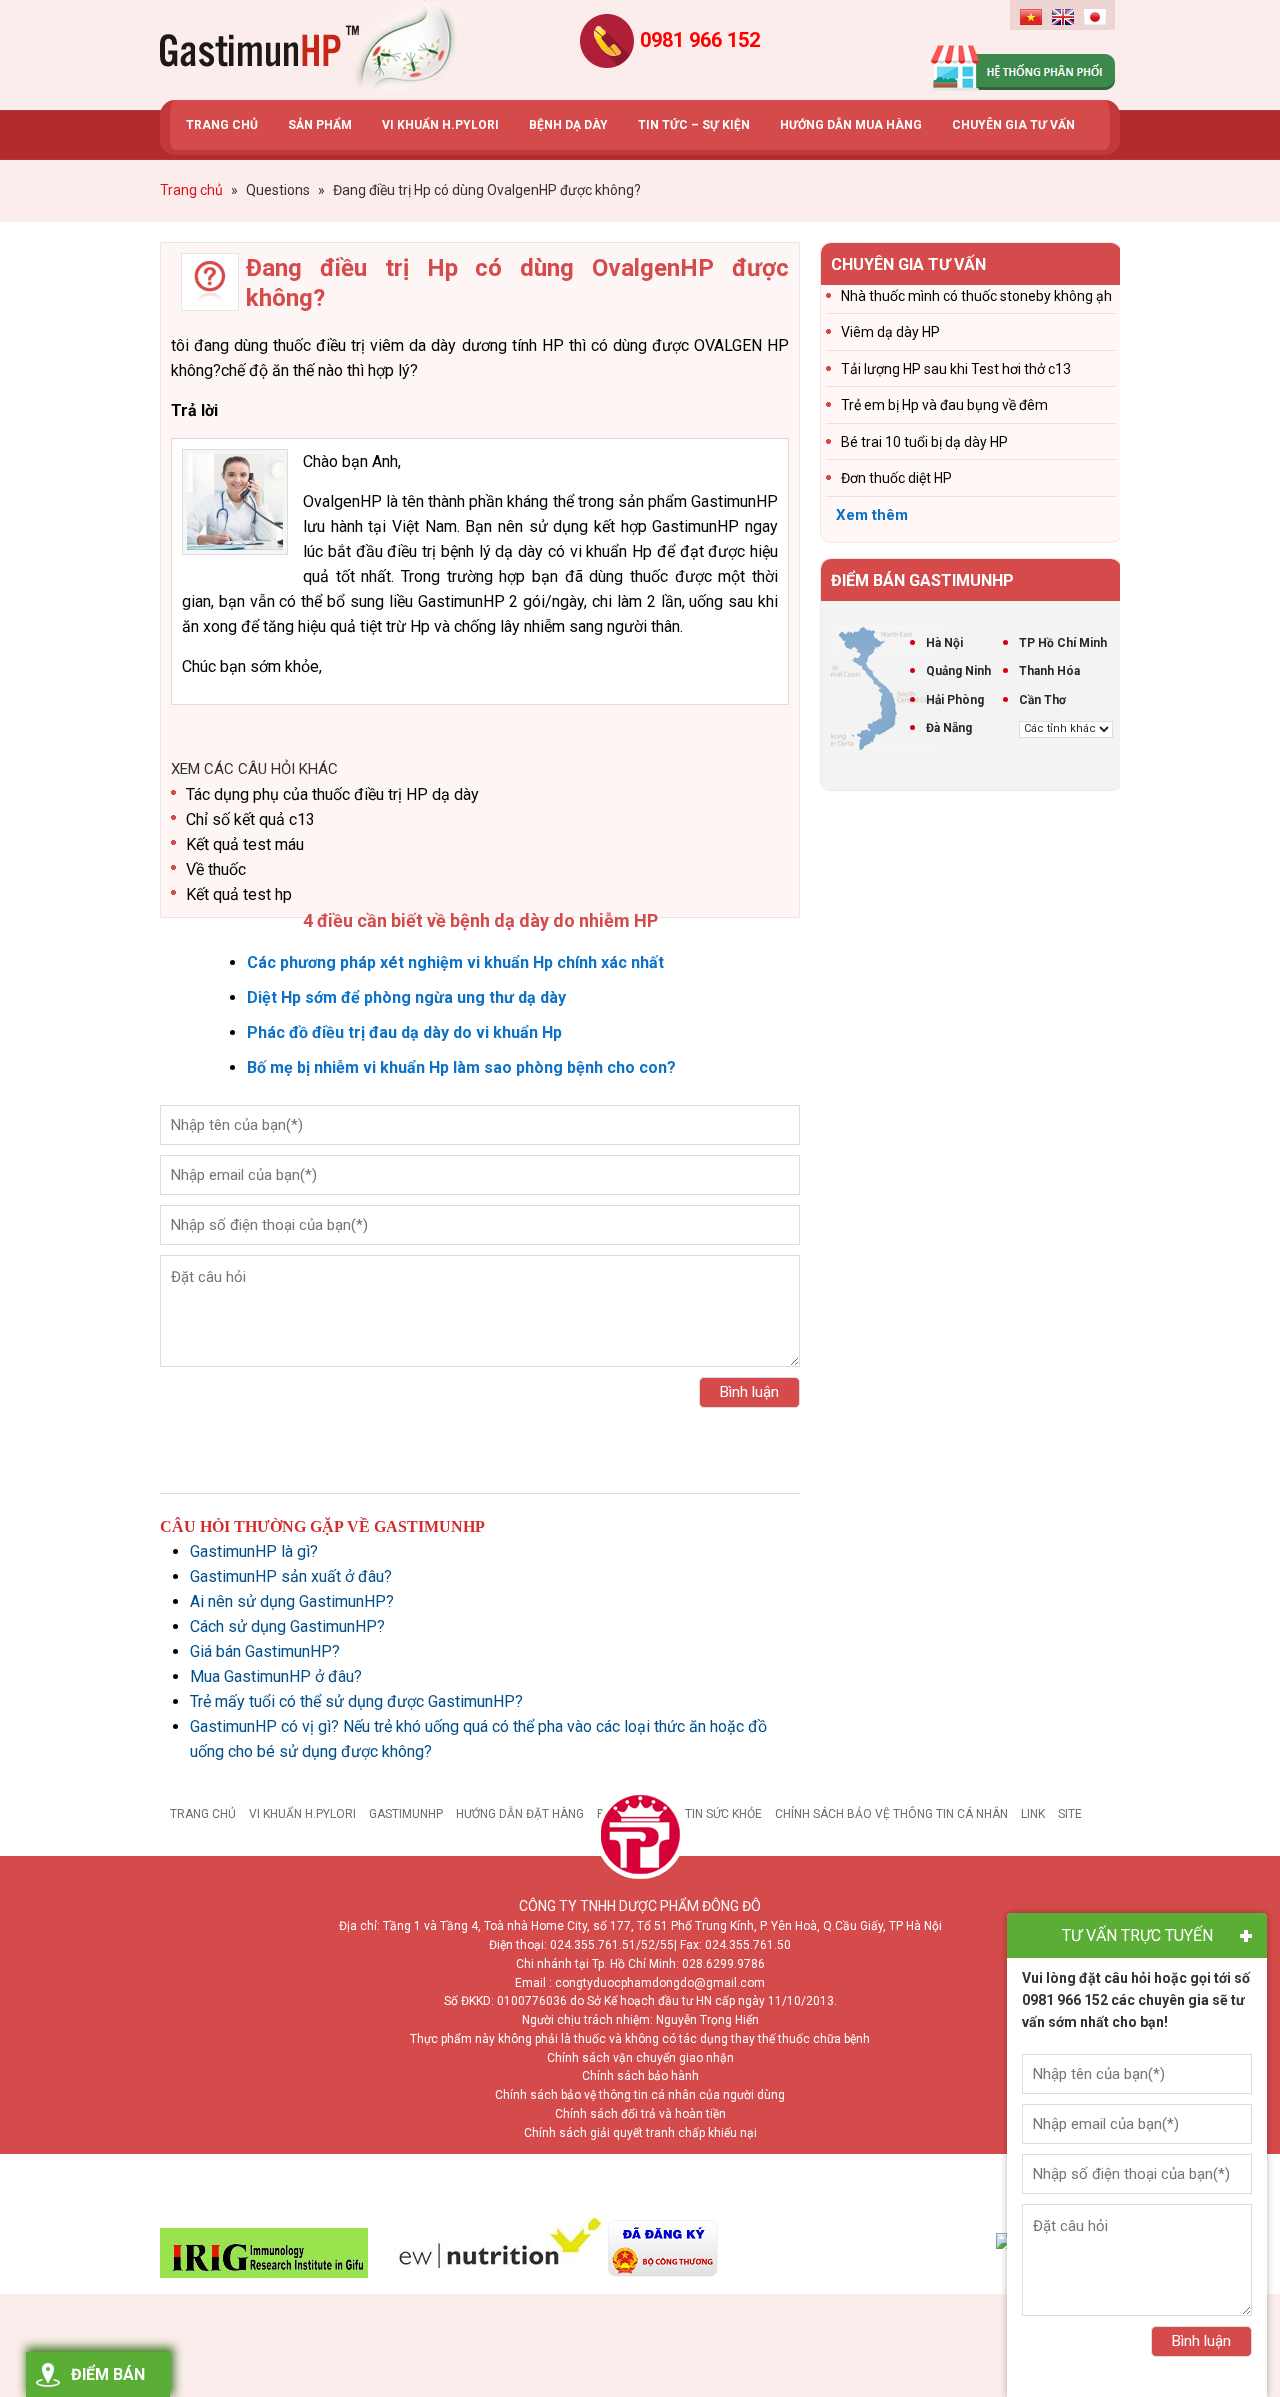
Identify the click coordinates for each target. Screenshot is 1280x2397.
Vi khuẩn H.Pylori (302, 1814)
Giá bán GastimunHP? (265, 1651)
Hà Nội (944, 643)
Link (1033, 1814)
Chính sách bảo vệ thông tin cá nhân (891, 1814)
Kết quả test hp (239, 894)
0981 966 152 (700, 40)
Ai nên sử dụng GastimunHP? (292, 1601)
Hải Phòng (955, 700)
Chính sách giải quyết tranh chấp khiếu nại (640, 2133)
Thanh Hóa (1049, 671)
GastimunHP (406, 1814)
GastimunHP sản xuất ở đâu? (291, 1576)
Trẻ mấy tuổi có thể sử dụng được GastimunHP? (356, 1701)
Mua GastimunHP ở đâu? (276, 1676)
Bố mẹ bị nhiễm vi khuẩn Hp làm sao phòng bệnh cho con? (461, 1067)
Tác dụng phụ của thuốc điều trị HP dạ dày (332, 794)
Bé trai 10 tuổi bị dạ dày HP (924, 442)
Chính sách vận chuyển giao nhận (640, 2058)
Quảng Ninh (958, 671)
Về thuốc (216, 869)
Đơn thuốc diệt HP (896, 478)
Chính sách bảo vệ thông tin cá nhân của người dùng (640, 2095)
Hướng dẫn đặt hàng (520, 1814)
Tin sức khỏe (723, 1814)
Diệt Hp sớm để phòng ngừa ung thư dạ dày (406, 997)
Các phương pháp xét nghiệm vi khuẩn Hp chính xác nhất (455, 962)
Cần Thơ (1042, 700)
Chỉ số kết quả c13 (250, 819)
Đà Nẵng (949, 728)
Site (1070, 1814)
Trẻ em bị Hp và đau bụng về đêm (944, 405)
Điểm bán (108, 2374)
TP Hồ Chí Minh (1063, 643)
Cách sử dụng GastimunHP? (287, 1626)
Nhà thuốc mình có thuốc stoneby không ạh (976, 296)
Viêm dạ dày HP (890, 332)
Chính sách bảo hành (640, 2076)
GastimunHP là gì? (254, 1551)
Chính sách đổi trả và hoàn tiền (640, 2114)
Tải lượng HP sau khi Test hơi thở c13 (956, 369)
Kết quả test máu (245, 844)
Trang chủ (203, 1814)
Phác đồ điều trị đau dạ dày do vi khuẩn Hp (404, 1032)
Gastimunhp (310, 50)
